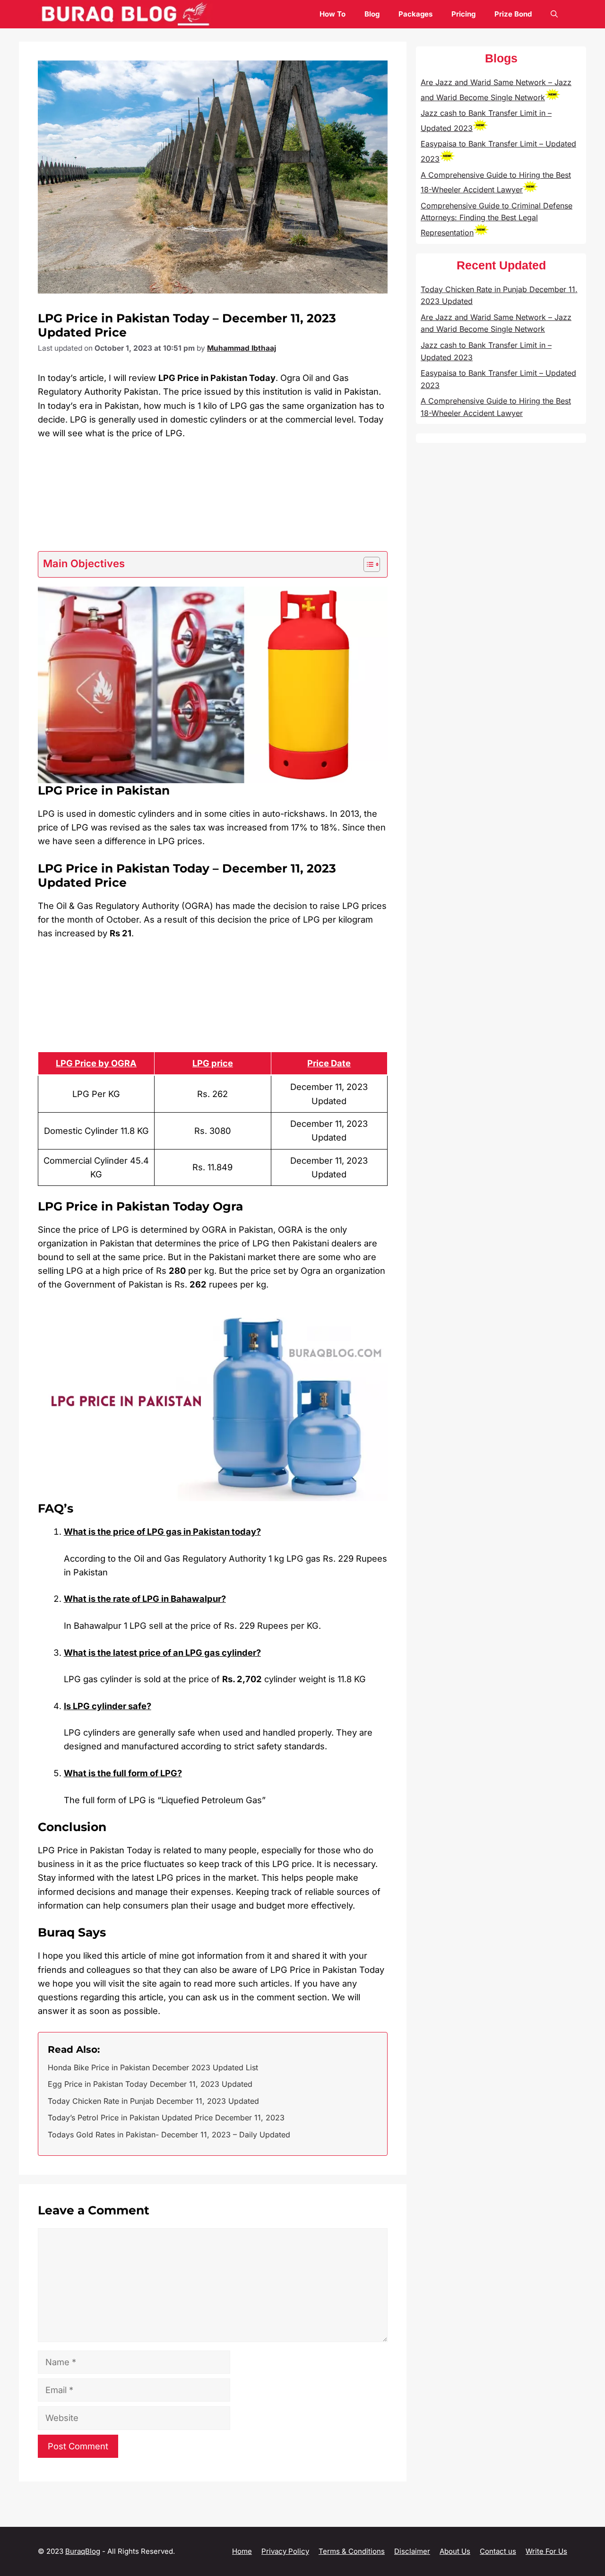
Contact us (498, 2551)
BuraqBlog (83, 2551)
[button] (554, 14)
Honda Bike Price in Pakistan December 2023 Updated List (153, 2067)
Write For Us (546, 2551)
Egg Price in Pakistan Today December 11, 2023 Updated (150, 2084)
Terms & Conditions (352, 2551)
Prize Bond (513, 14)
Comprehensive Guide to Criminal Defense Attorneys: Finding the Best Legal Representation (497, 219)
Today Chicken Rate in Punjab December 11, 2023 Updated (153, 2101)
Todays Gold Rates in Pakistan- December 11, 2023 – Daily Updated (169, 2135)
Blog (372, 14)
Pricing (463, 14)
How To (333, 14)
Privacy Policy (285, 2551)
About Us (455, 2551)
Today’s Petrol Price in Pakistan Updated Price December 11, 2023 (166, 2118)
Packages (415, 14)
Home (242, 2551)
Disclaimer (412, 2551)
